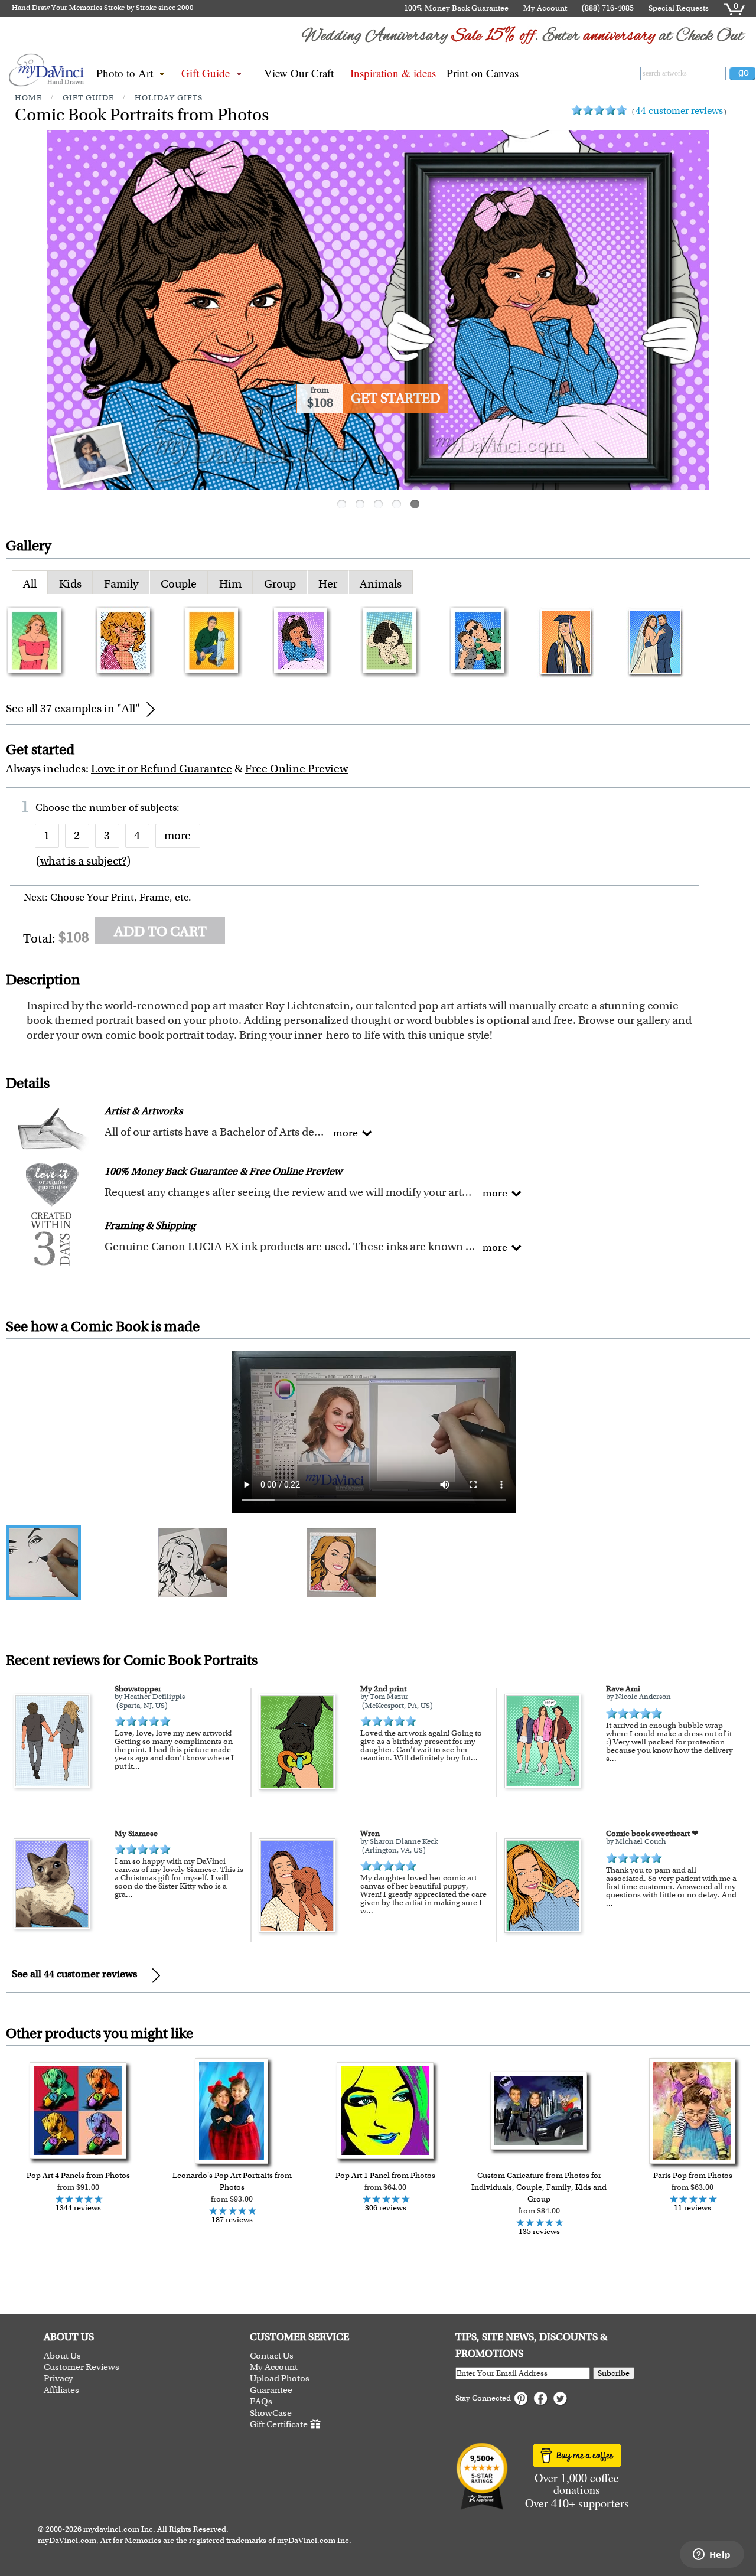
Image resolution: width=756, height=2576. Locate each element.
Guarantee (271, 2390)
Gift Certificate (279, 2424)
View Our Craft (299, 73)
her (328, 584)
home (28, 98)
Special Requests (679, 8)
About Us (62, 2356)
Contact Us (272, 2356)
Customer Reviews (82, 2367)
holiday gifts (169, 98)
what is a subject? (83, 861)
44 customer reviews (679, 111)
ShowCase (271, 2413)
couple (179, 584)
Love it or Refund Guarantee (162, 769)
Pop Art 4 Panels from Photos (78, 2175)
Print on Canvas (483, 73)
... (136, 1766)
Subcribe (614, 2373)
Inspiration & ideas (393, 73)
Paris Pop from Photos (693, 2175)
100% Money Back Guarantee (456, 8)
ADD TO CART (160, 931)
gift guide (88, 98)
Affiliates (61, 2390)
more (177, 835)
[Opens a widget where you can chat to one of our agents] (712, 2555)
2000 (185, 8)
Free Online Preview (296, 769)
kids (70, 584)
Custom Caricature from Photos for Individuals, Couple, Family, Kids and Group (539, 2187)
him (230, 584)
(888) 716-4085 (608, 8)
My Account (545, 8)
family (121, 584)
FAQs (261, 2401)
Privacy (58, 2378)
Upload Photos (280, 2378)
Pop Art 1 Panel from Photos (385, 2175)
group (280, 584)
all (30, 584)
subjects (158, 807)
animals (381, 584)
